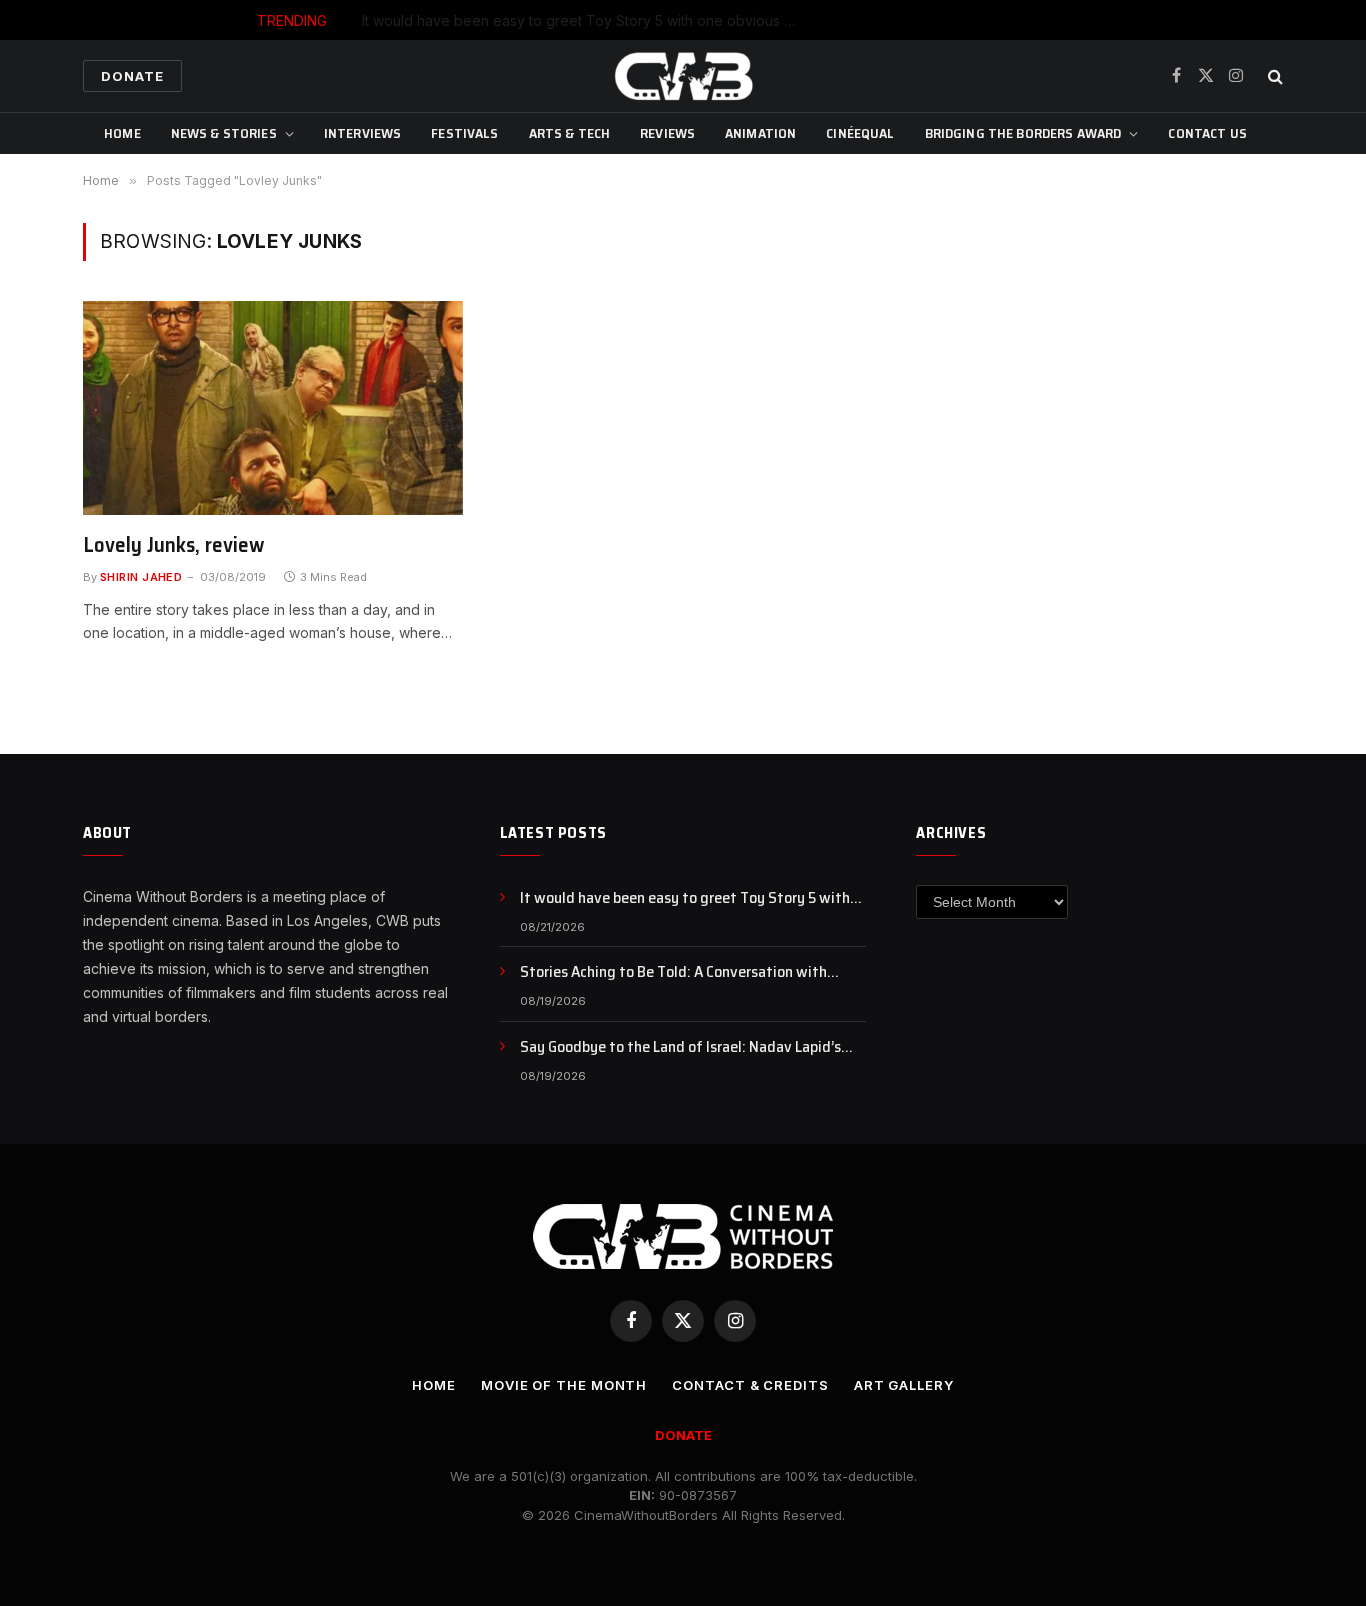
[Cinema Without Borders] (683, 76)
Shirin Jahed (141, 577)
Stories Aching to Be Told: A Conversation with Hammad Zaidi (730, 20)
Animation (760, 133)
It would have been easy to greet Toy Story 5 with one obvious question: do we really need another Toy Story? (693, 898)
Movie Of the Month (564, 1385)
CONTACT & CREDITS (750, 1385)
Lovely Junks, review (173, 545)
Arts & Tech (570, 133)
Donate (132, 76)
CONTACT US (1207, 133)
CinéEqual (860, 133)
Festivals (464, 133)
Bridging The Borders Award (1023, 133)
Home (122, 133)
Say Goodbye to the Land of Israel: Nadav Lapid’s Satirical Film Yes (680, 1047)
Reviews (667, 133)
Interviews (362, 133)
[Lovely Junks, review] (273, 408)
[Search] (1273, 76)
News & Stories (224, 133)
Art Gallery (904, 1385)
